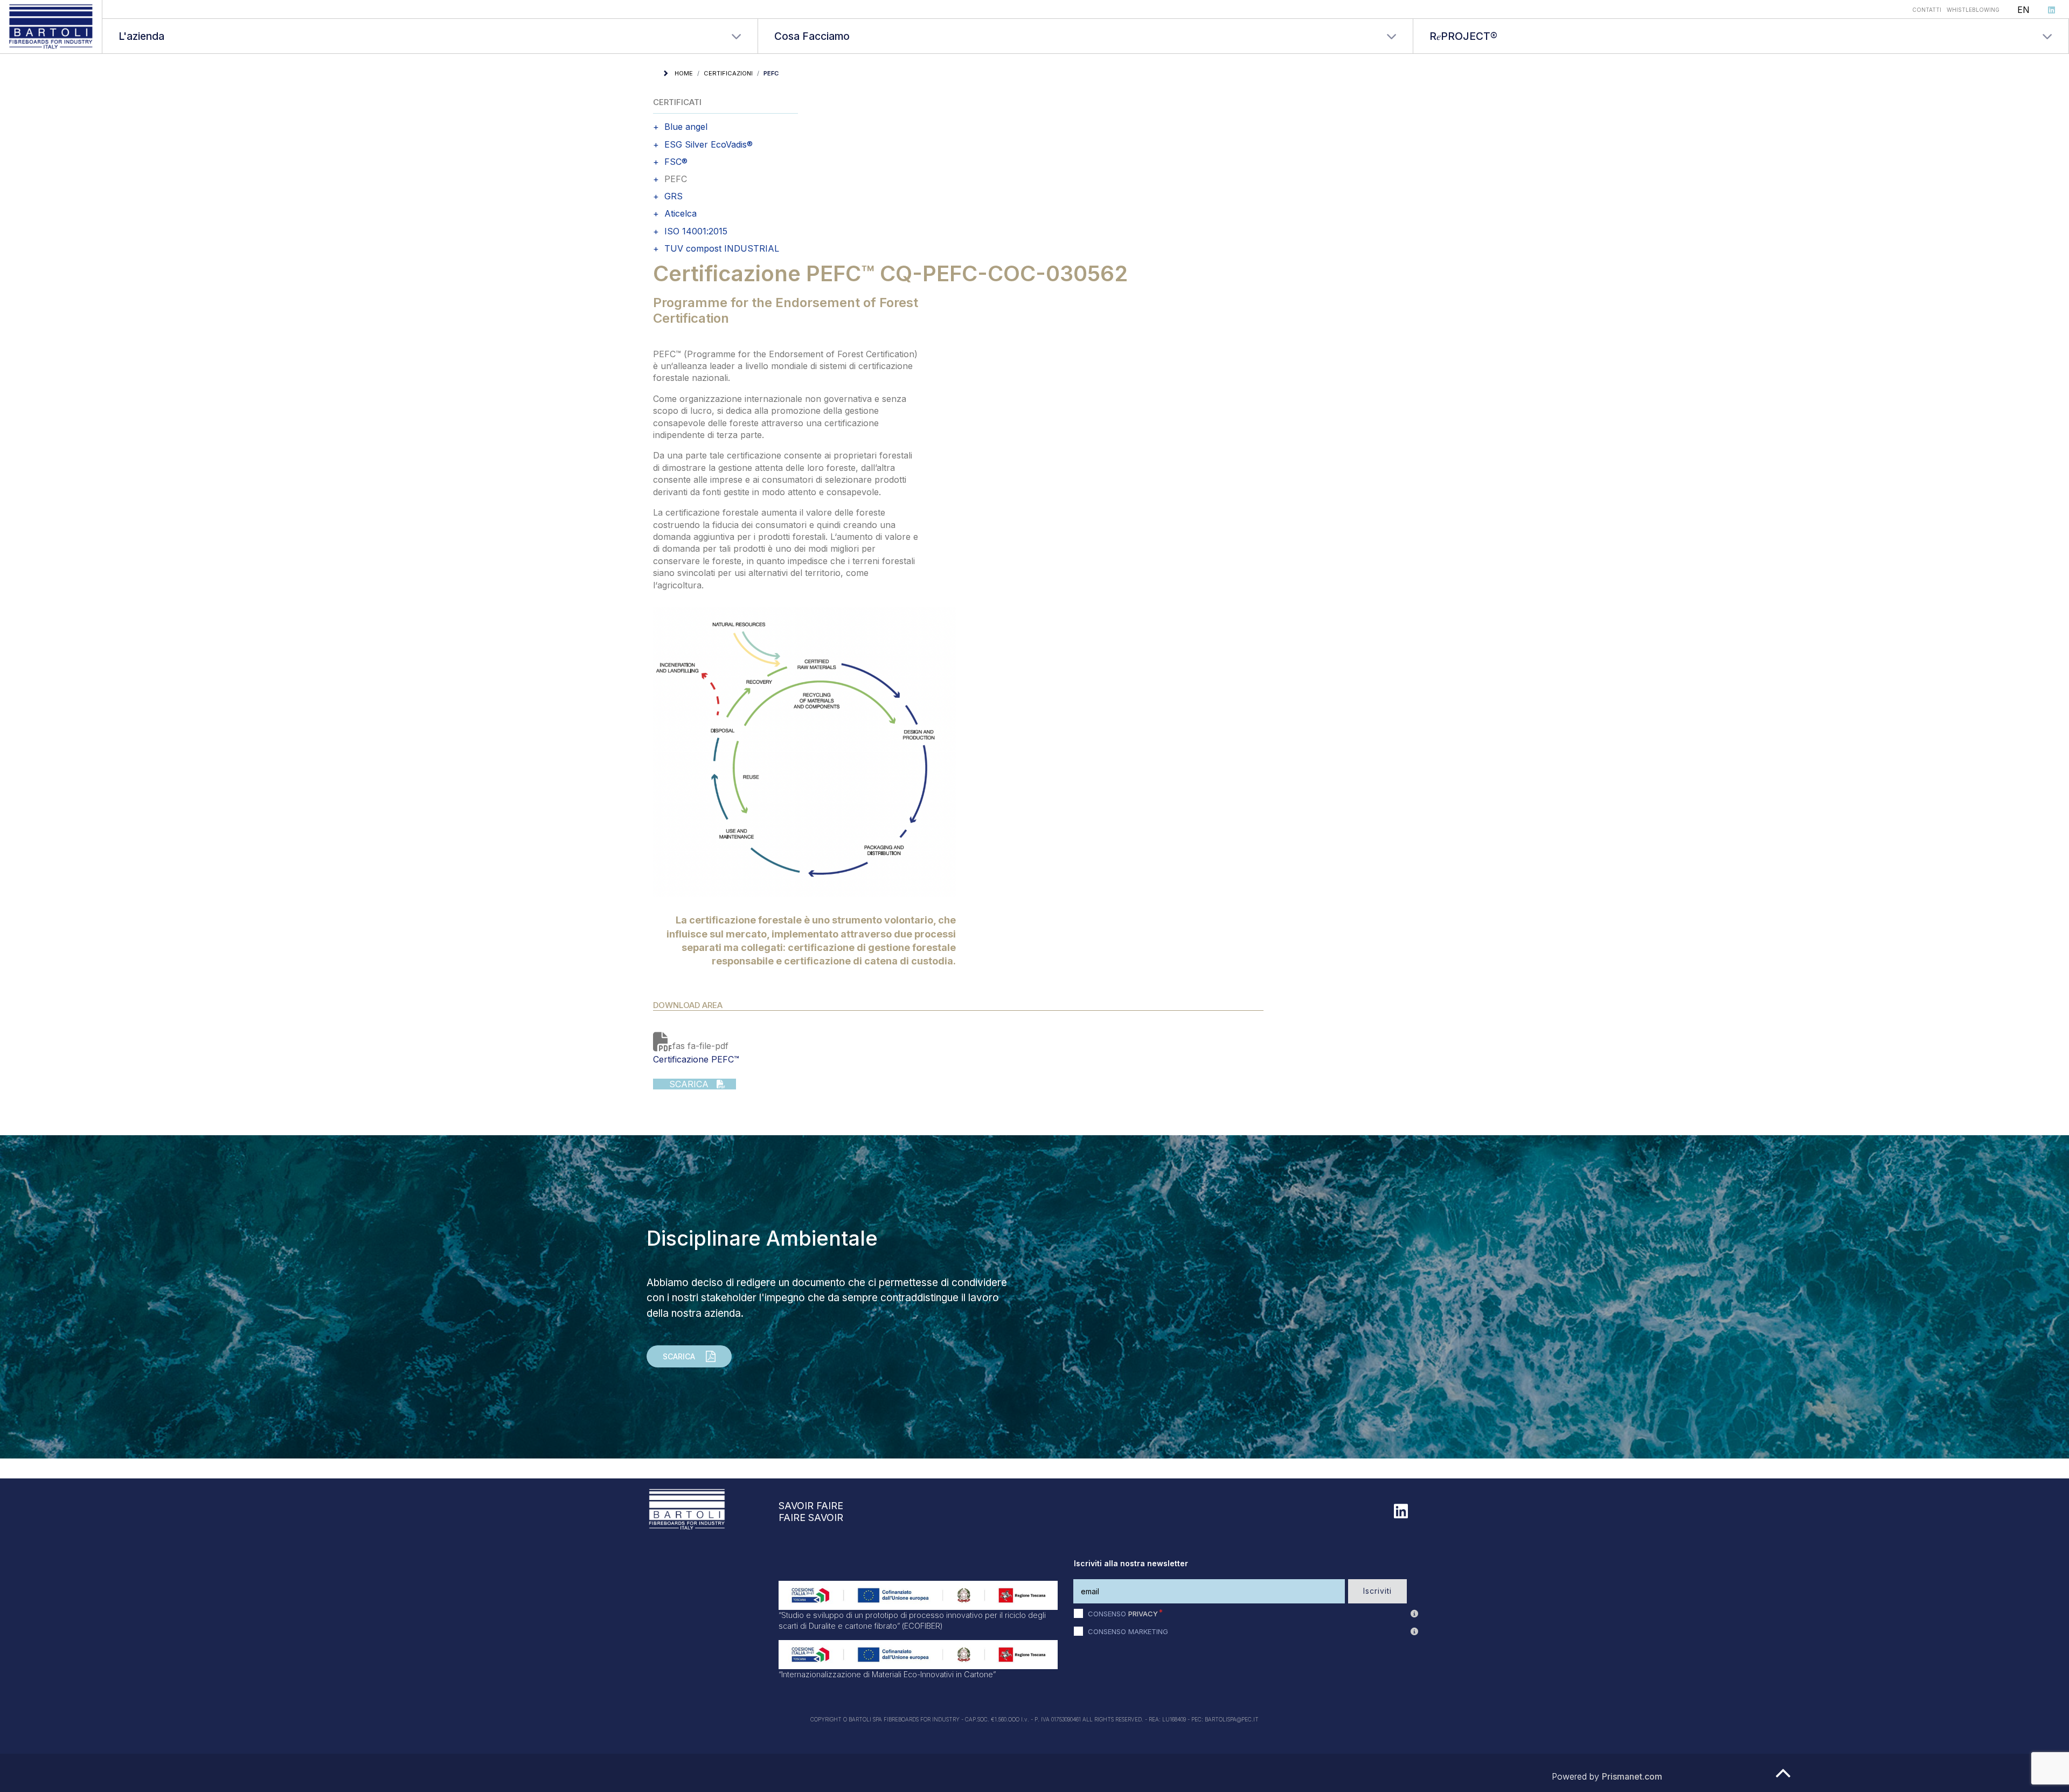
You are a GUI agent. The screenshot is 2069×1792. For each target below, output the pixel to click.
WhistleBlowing (1973, 10)
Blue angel (686, 127)
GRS (674, 196)
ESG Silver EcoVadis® (709, 145)
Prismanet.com (1632, 1776)
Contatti (1927, 10)
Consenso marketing (1128, 1631)
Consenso (1123, 1614)
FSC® (676, 162)
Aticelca (681, 214)
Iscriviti (1377, 1591)
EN (2023, 10)
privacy (1143, 1614)
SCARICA (682, 1084)
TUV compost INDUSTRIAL (722, 249)
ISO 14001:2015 (696, 231)
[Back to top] (1783, 1778)
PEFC (676, 179)
